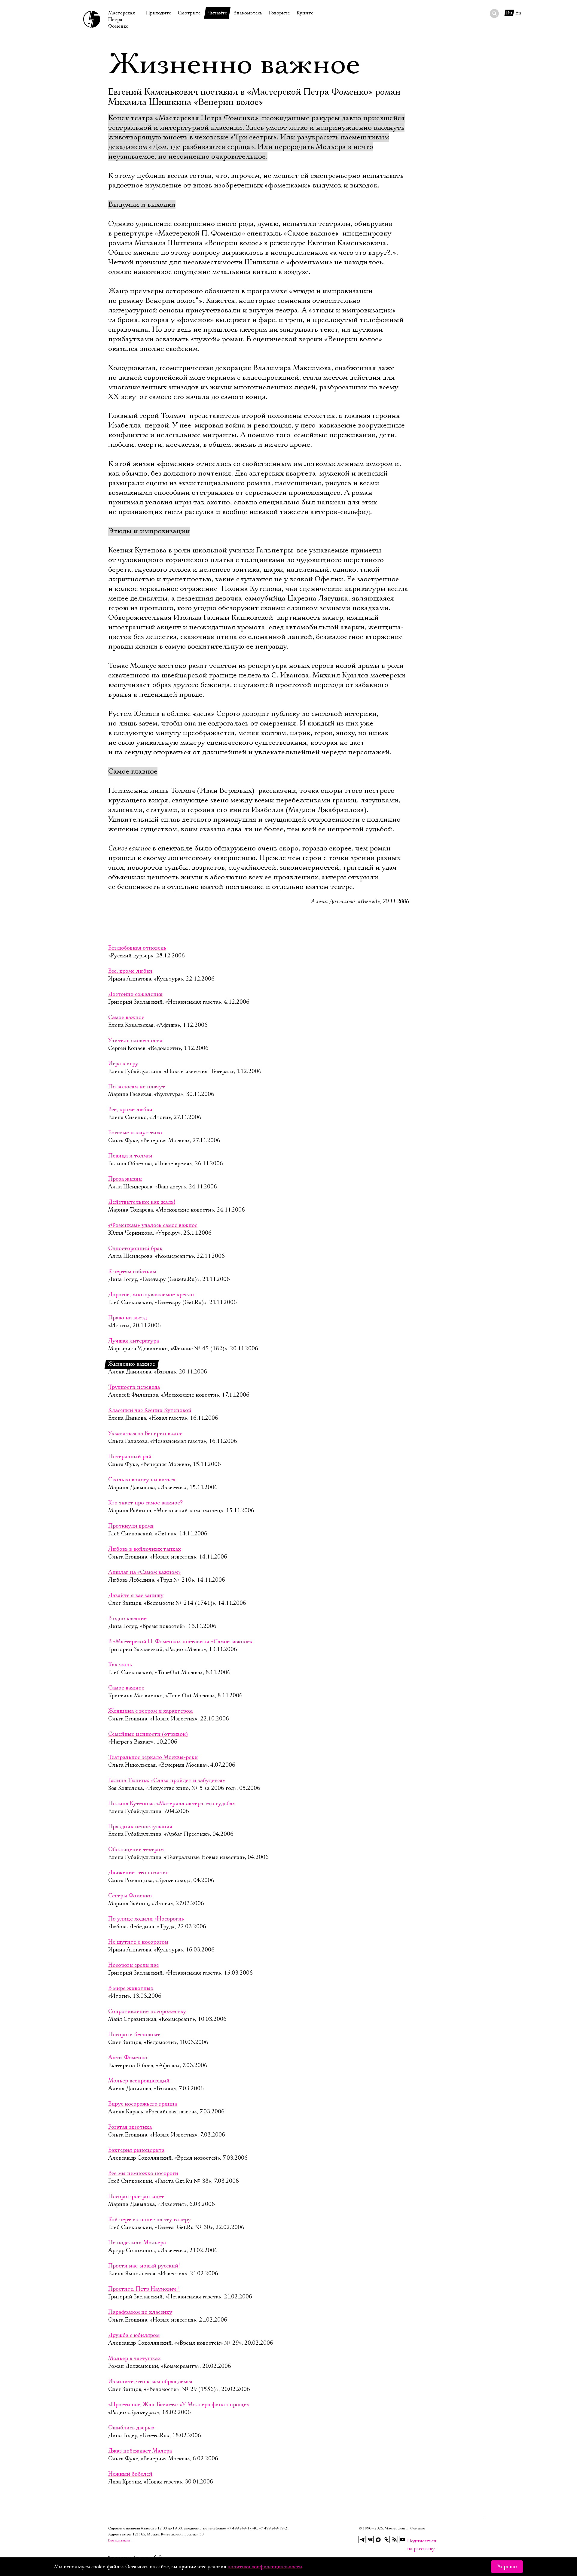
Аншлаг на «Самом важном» (144, 1572)
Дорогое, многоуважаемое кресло (151, 1295)
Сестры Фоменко (130, 1896)
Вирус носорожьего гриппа (143, 2104)
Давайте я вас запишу (136, 1595)
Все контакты (119, 2540)
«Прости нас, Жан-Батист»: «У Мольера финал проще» (179, 2405)
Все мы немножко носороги (143, 2173)
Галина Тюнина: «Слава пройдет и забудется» (167, 1781)
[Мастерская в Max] (378, 2540)
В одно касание (127, 1619)
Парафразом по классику (140, 2312)
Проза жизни (125, 1179)
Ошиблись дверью (131, 2428)
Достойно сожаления (135, 994)
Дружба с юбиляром (134, 2335)
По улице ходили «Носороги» (146, 1919)
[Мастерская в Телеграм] (362, 2540)
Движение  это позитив (138, 1873)
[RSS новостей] (395, 2540)
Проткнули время (131, 1526)
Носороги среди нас (133, 1965)
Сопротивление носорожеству (147, 2012)
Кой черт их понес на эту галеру (150, 2220)
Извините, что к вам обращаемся (150, 2382)
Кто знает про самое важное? (145, 1503)
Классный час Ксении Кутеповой (150, 1410)
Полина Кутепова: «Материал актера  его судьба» (172, 1804)
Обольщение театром (136, 1850)
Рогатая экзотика (130, 2127)
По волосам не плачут (137, 1087)
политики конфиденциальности (265, 2567)
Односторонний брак (135, 1248)
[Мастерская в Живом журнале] (386, 2540)
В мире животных (131, 1988)
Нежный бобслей (130, 2474)
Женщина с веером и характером (150, 1711)
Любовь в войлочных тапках (144, 1549)
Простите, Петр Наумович (144, 2289)
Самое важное (126, 1017)
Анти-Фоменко (128, 2058)
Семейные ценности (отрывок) (148, 1734)
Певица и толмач (130, 1156)
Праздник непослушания (140, 1827)
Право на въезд (127, 1318)
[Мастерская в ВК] (370, 2540)
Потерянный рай (130, 1457)
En (518, 13)
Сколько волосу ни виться (142, 1480)
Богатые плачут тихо (135, 1133)
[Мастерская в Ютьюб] (403, 2540)
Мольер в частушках (134, 2359)
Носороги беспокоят (134, 2035)
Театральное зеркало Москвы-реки (153, 1757)
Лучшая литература (134, 1341)
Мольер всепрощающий (139, 2081)
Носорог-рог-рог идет (136, 2197)
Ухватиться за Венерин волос (145, 1434)
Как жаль (120, 1665)
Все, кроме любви (130, 971)
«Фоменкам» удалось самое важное (153, 1225)
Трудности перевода (134, 1387)
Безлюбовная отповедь (137, 948)
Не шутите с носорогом (138, 1942)
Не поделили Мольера (137, 2243)
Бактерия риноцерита (136, 2150)
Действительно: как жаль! (142, 1202)
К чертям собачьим (132, 1272)
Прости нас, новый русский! (144, 2266)
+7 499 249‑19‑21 (274, 2528)
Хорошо (507, 2567)
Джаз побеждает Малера (140, 2451)
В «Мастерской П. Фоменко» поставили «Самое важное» (180, 1642)
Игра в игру (123, 1064)
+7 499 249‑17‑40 (242, 2528)
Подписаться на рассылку (411, 2541)
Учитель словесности (135, 1041)
